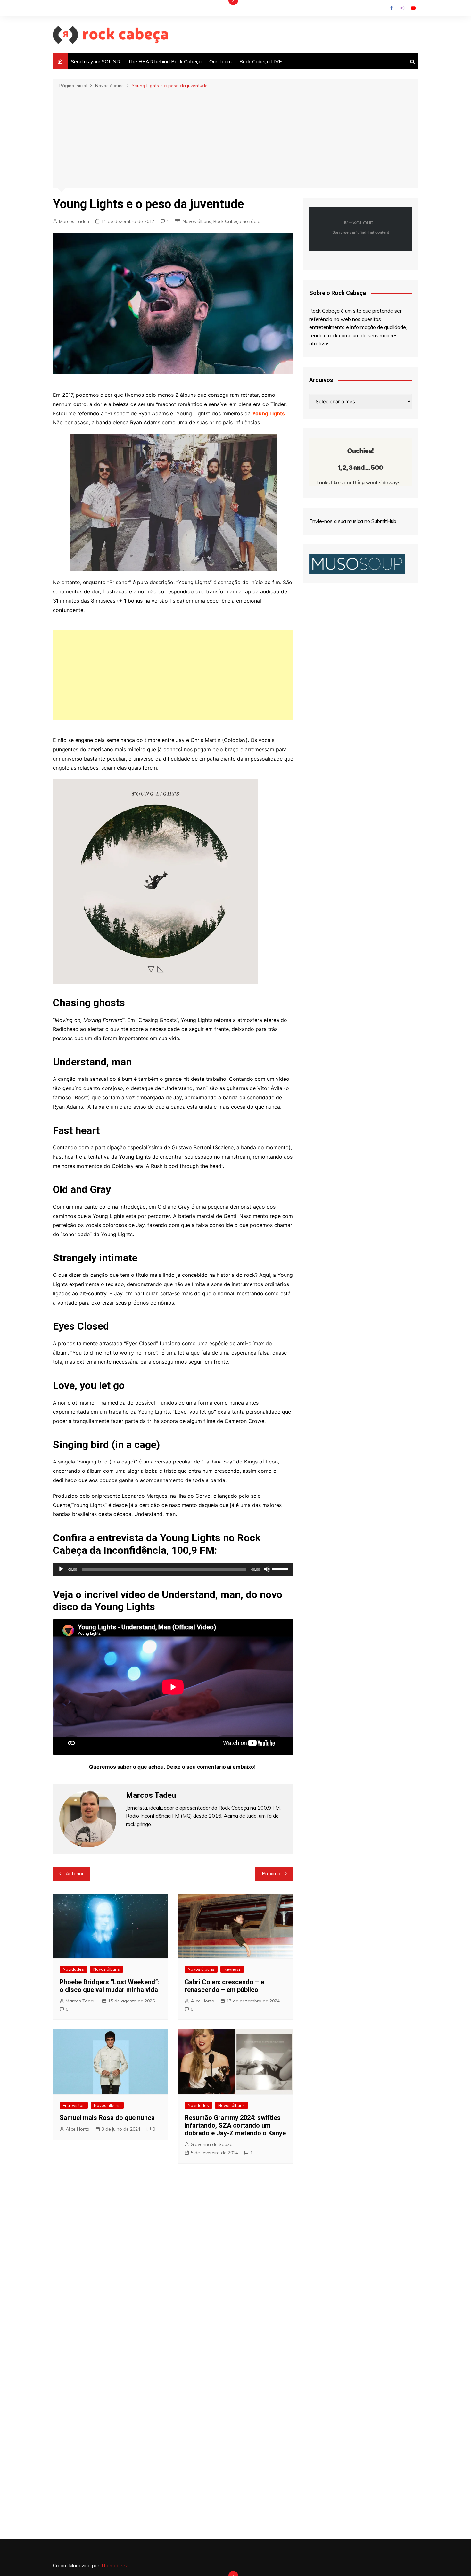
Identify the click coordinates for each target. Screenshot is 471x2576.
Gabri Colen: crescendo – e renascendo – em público (224, 1986)
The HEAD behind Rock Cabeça (165, 61)
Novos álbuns (197, 221)
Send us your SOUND (95, 61)
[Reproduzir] (61, 1569)
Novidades (73, 1969)
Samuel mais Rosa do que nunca (107, 2118)
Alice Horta (202, 2001)
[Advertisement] (235, 138)
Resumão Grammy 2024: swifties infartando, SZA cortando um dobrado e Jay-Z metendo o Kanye (235, 2125)
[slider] (281, 1569)
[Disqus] (173, 2264)
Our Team (220, 61)
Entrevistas (74, 2105)
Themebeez (114, 2566)
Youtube (413, 8)
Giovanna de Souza (212, 2144)
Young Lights (269, 413)
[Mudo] (267, 1569)
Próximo (271, 1874)
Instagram (402, 8)
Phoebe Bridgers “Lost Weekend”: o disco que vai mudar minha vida (110, 1986)
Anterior (75, 1874)
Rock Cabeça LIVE (261, 61)
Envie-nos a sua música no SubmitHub (353, 521)
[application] (173, 1569)
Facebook (392, 8)
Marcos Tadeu (74, 221)
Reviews (232, 1969)
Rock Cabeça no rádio (237, 221)
